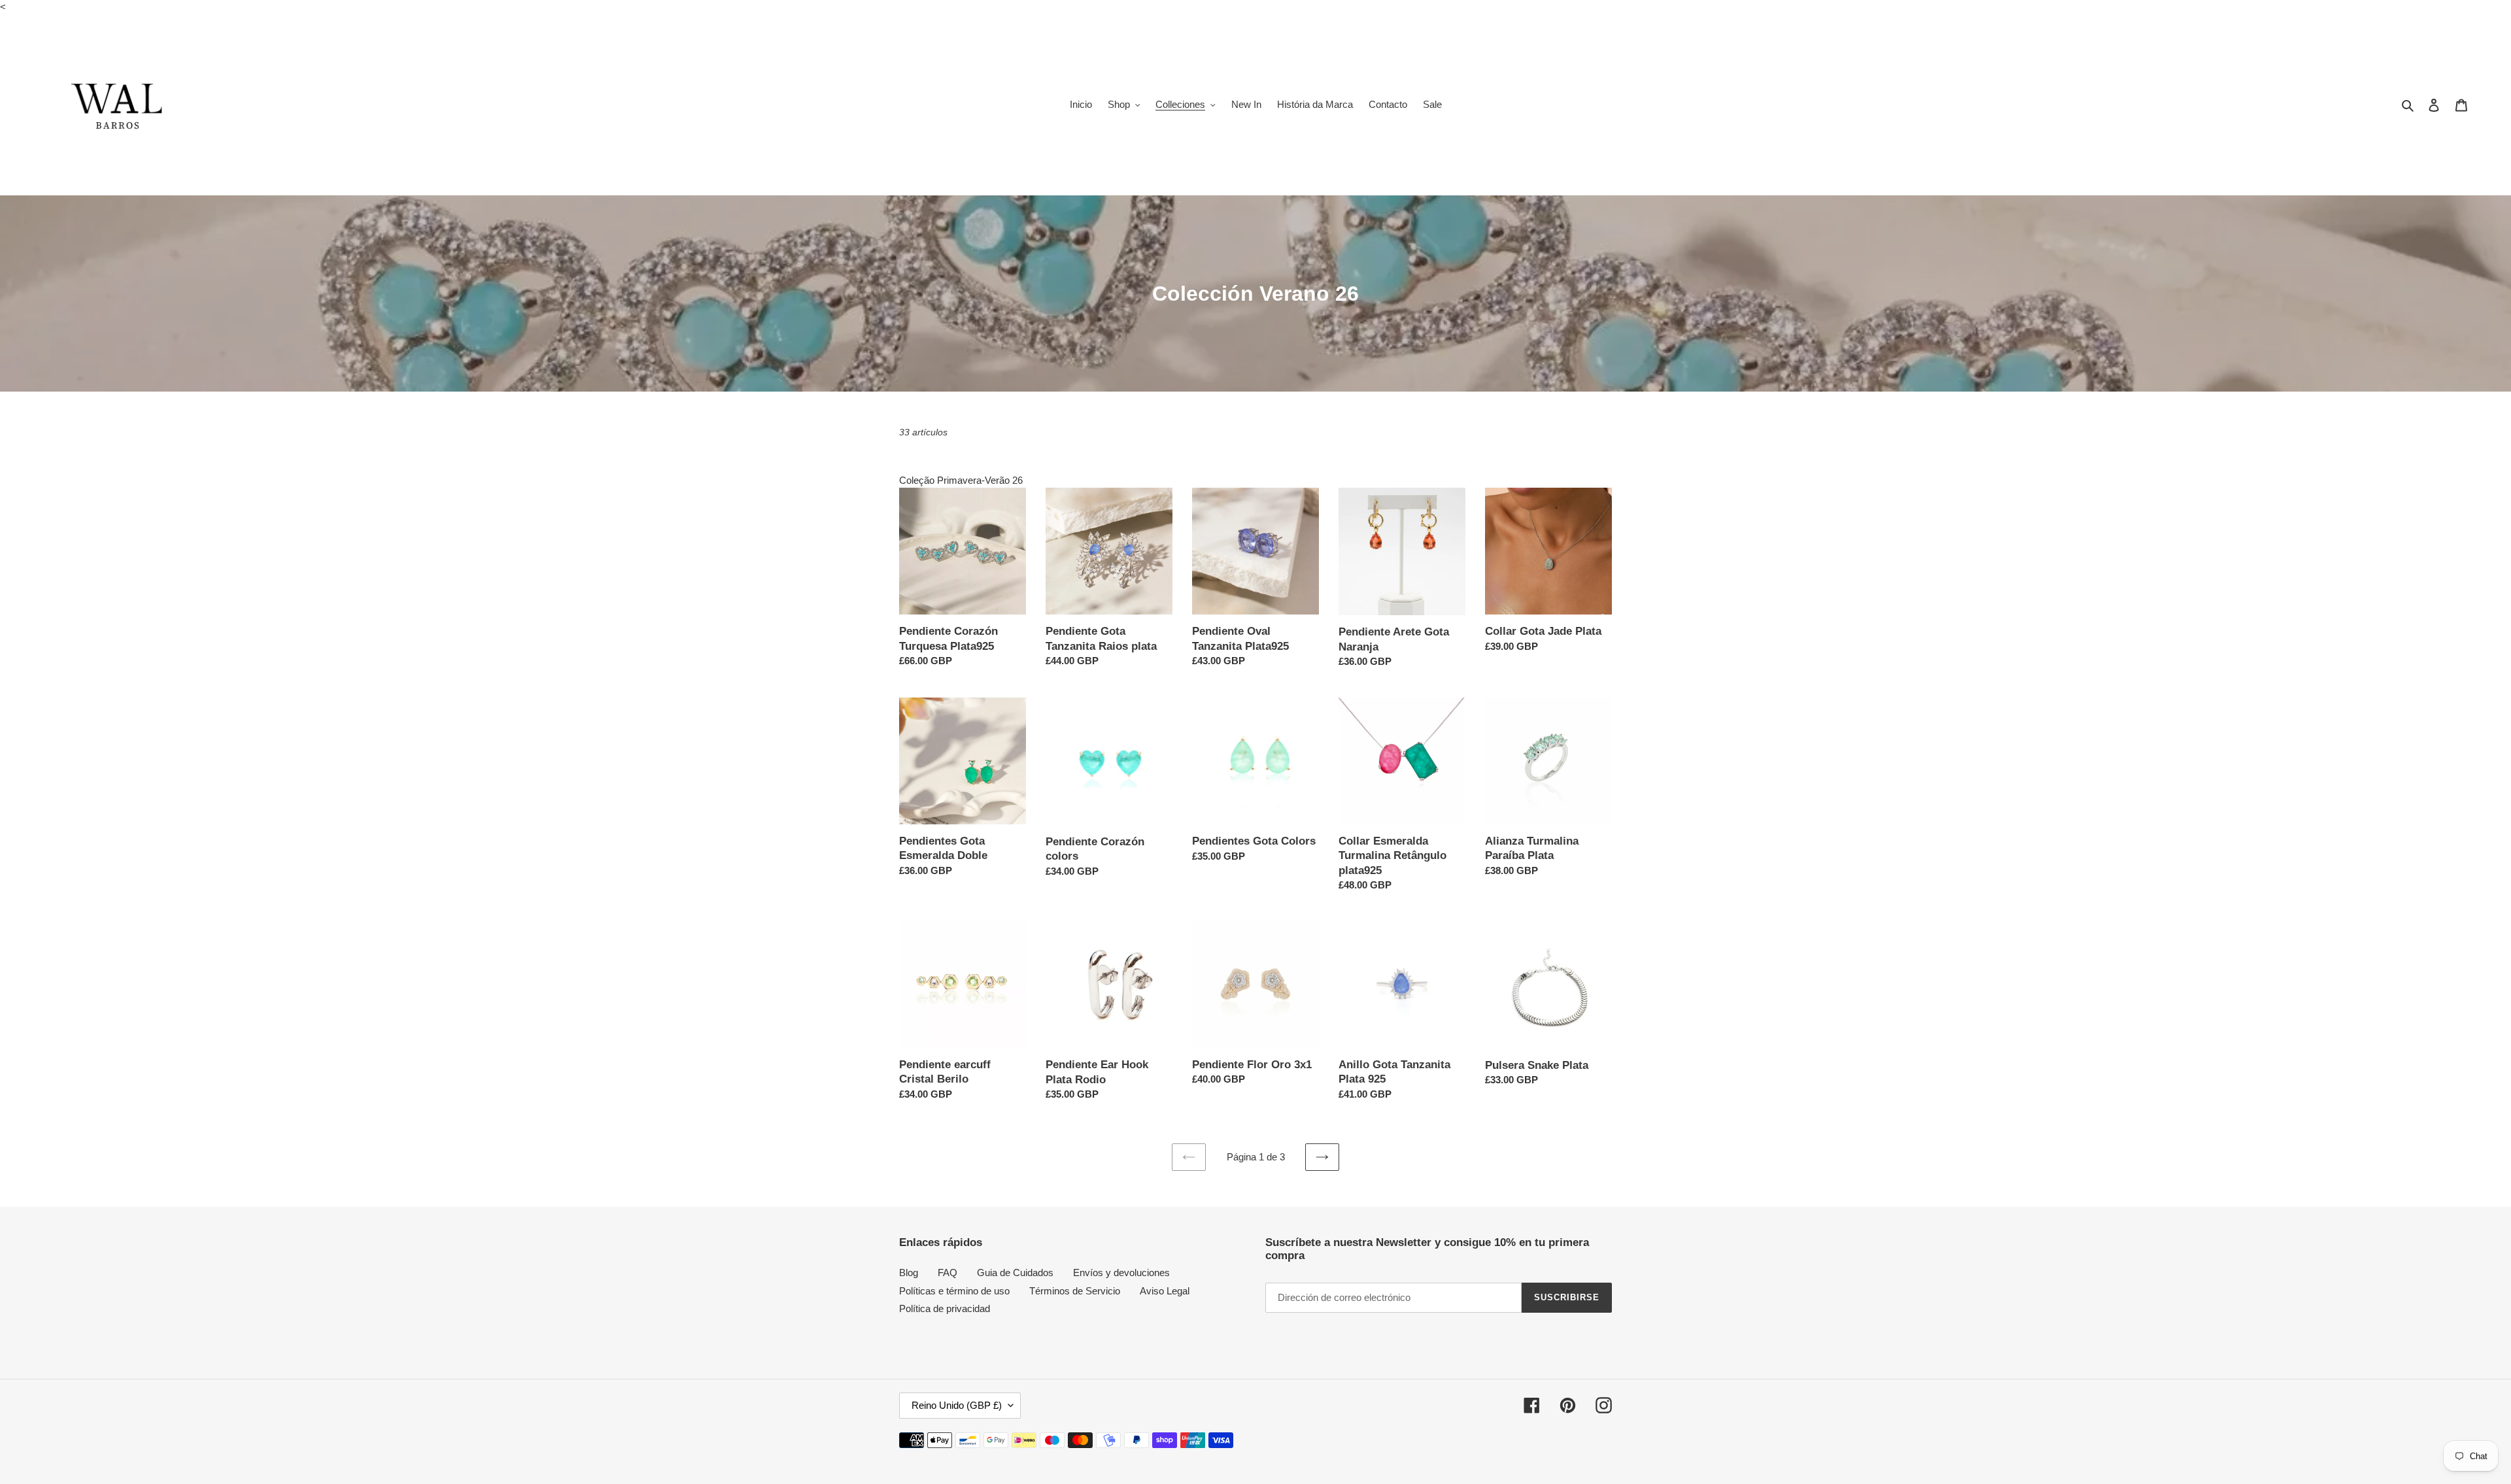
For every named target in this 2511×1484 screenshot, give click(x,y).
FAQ (948, 1273)
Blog (909, 1273)
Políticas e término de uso (954, 1291)
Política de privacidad (945, 1308)
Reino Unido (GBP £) (957, 1405)
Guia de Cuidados (1015, 1273)
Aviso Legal (1165, 1291)
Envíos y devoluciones (1121, 1273)
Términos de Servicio (1075, 1291)
